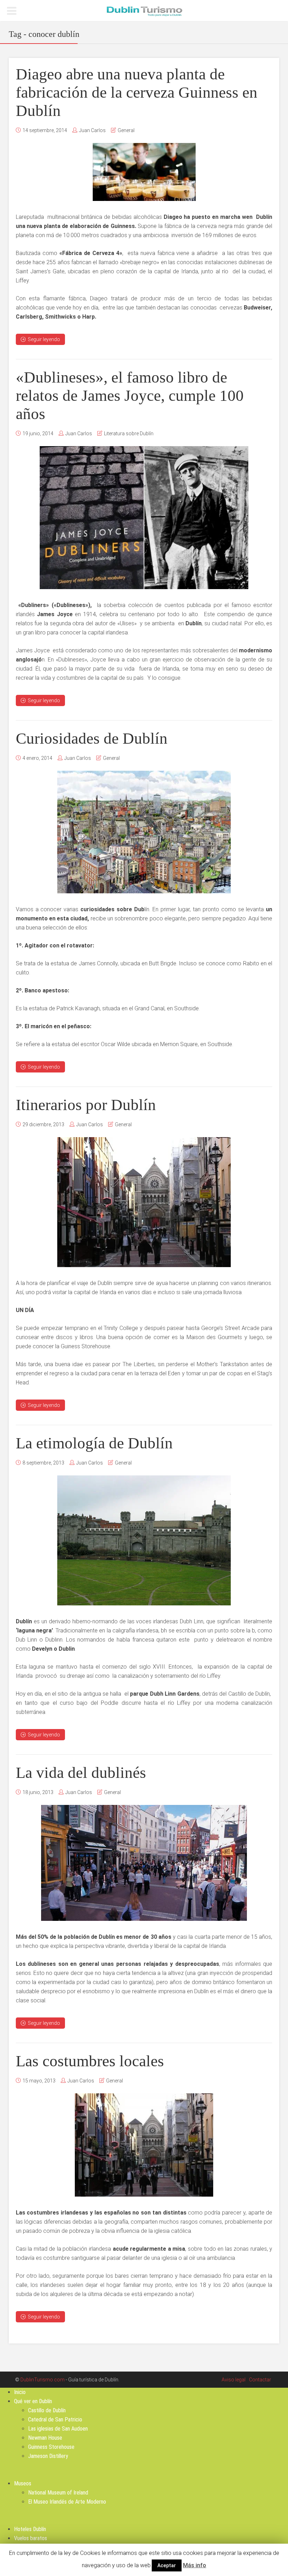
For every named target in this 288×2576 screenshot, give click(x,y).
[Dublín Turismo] (144, 11)
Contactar (260, 2380)
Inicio (20, 2392)
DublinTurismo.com (42, 2380)
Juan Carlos (92, 130)
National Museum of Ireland (58, 2493)
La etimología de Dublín (94, 1443)
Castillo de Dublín (47, 2410)
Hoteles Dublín (30, 2529)
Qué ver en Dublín (33, 2401)
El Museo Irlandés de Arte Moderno (67, 2502)
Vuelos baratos (31, 2538)
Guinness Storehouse (51, 2447)
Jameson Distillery (48, 2456)
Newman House (45, 2438)
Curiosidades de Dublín (92, 738)
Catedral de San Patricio (55, 2420)
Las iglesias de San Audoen (58, 2429)
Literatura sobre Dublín (129, 433)
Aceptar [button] (167, 2565)
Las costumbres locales (90, 2061)
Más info (195, 2565)
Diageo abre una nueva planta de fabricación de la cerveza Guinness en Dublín (137, 92)
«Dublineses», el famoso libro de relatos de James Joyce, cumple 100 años (130, 396)
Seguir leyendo (44, 339)
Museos (23, 2483)
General (126, 130)
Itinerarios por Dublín (86, 1105)
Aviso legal (234, 2380)
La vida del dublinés (81, 1773)
